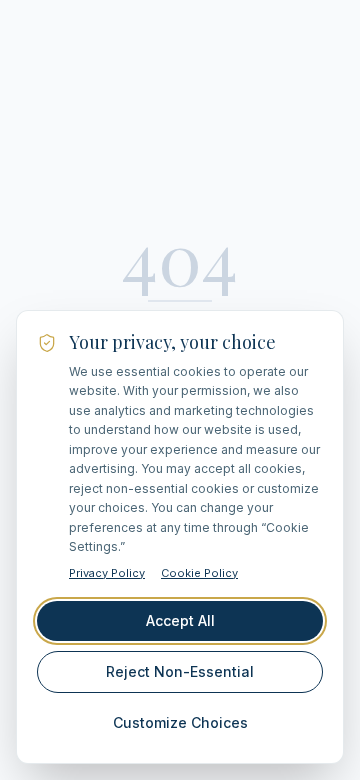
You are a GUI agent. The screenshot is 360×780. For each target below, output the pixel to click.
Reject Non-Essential (180, 671)
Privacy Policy (107, 573)
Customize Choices (180, 722)
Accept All (180, 620)
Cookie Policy (199, 573)
